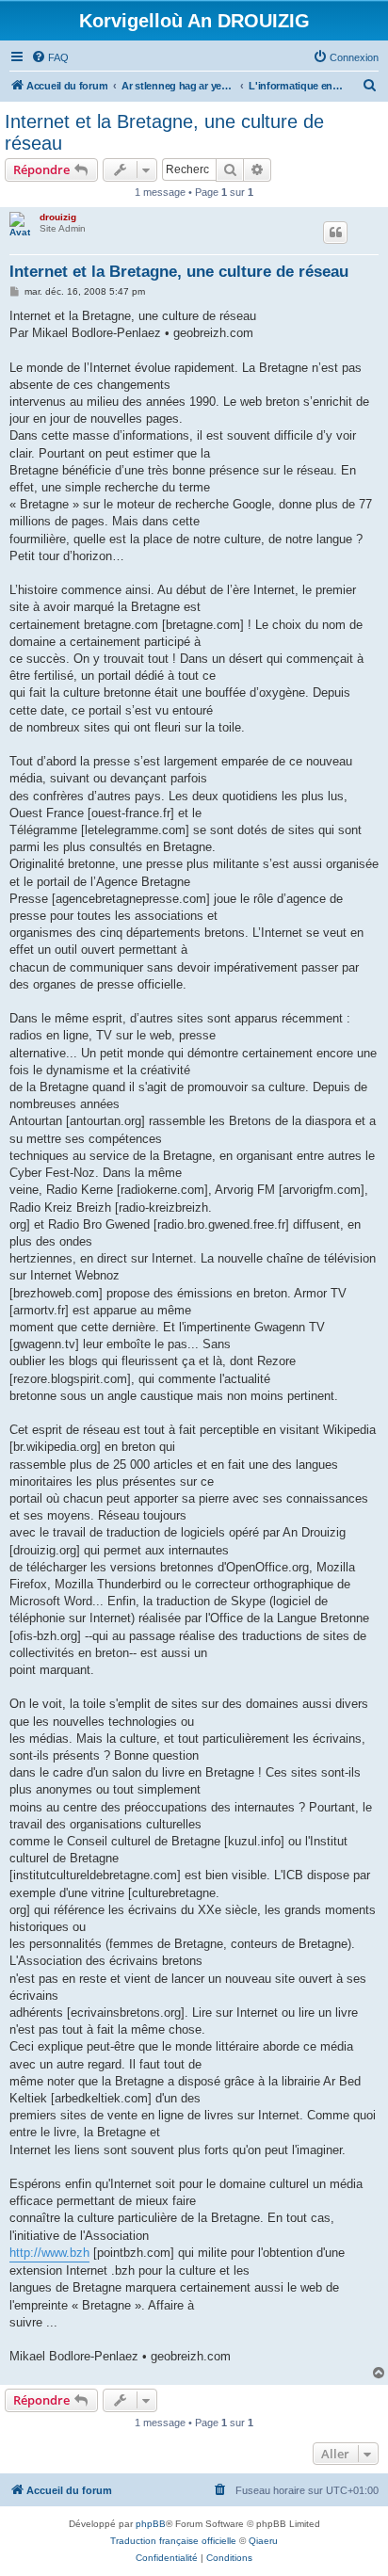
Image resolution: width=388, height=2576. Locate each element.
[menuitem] (50, 57)
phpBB (151, 2524)
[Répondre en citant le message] (335, 233)
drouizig (58, 217)
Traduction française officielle (173, 2541)
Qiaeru (263, 2541)
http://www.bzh (49, 2253)
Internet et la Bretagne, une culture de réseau (164, 132)
